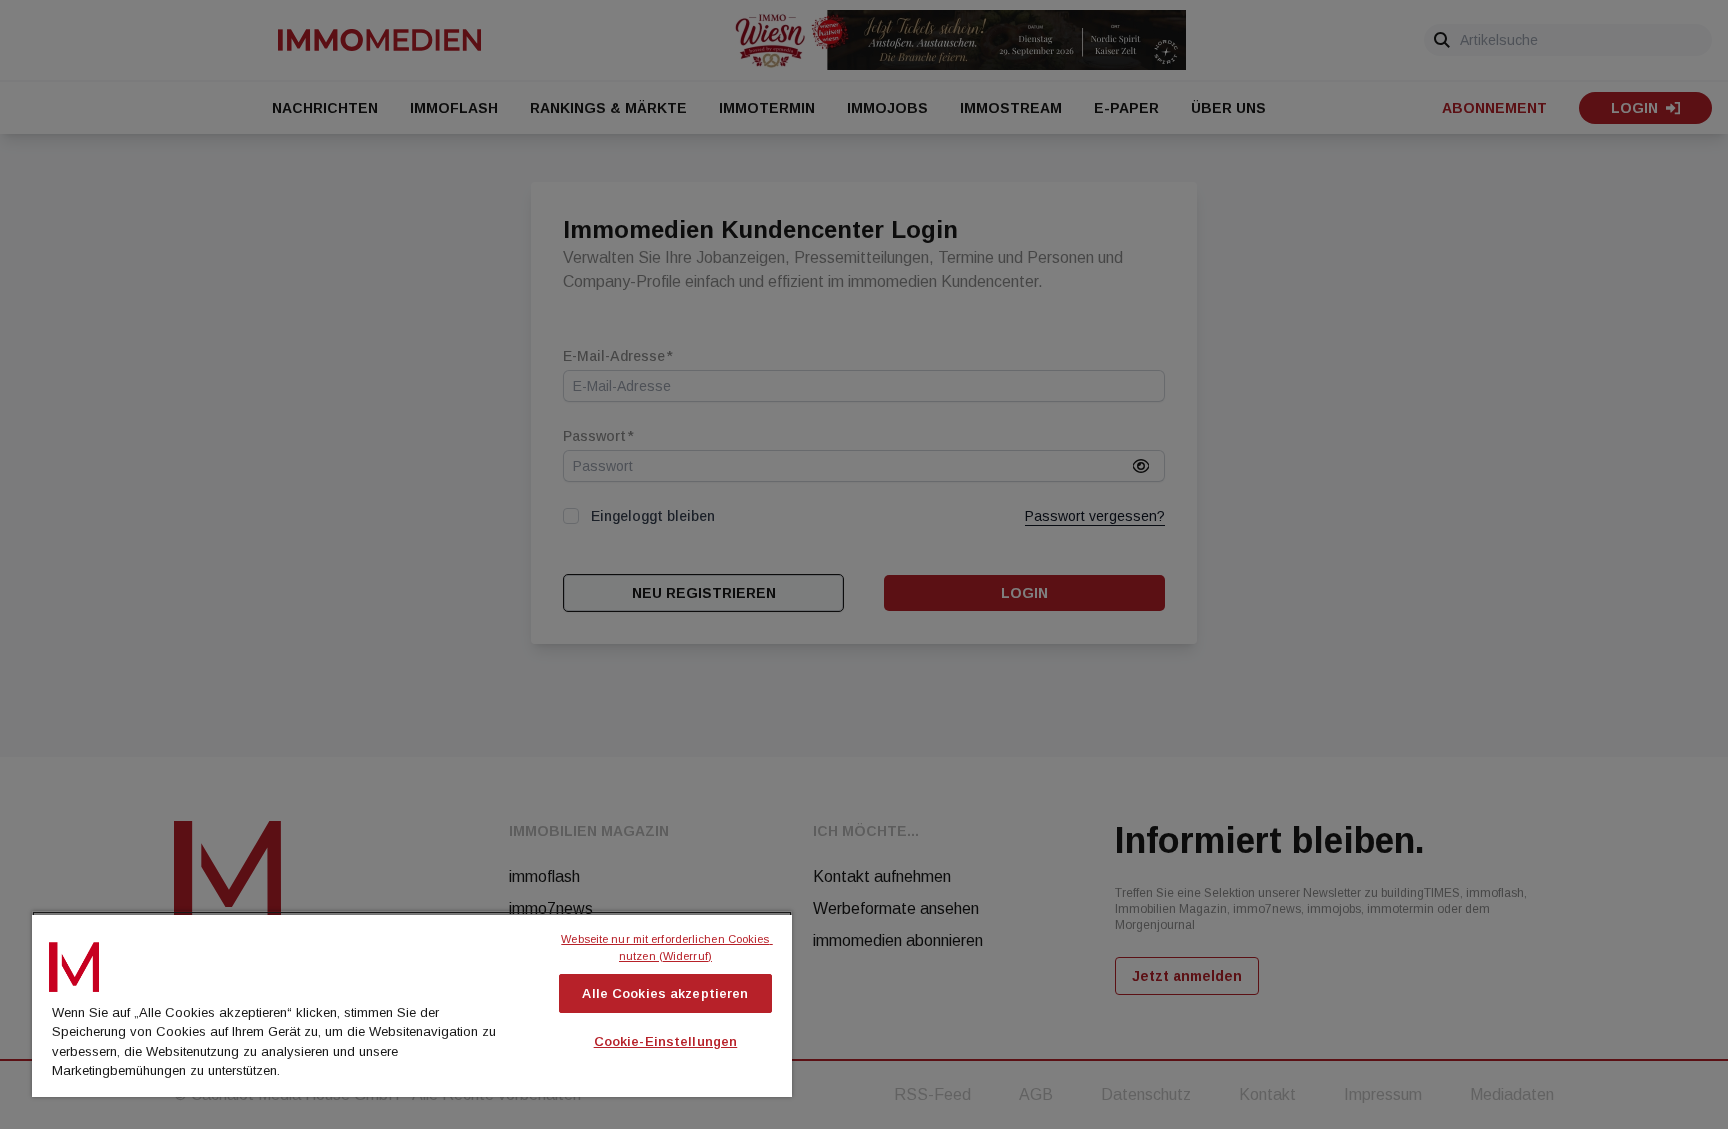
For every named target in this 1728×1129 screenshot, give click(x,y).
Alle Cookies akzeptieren (665, 993)
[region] (412, 1004)
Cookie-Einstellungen (666, 1041)
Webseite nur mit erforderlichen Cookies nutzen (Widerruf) (666, 947)
